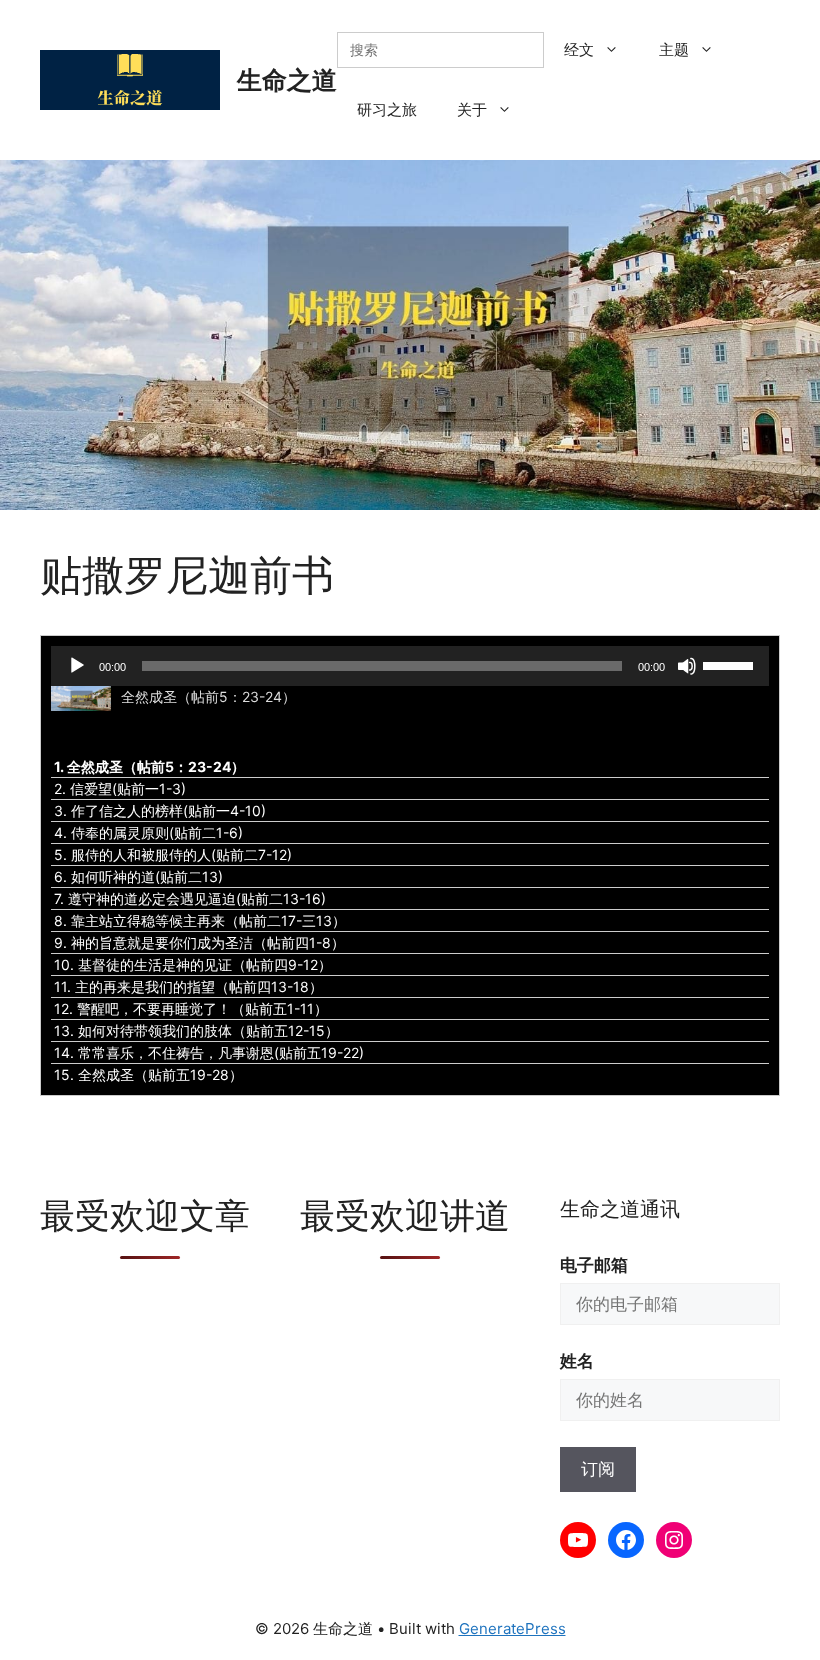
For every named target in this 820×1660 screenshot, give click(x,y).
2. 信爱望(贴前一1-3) (120, 788)
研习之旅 (387, 109)
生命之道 (287, 80)
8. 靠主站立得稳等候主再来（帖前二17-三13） (200, 920)
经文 (579, 49)
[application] (410, 666)
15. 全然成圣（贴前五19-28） (148, 1074)
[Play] (77, 666)
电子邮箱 (594, 1265)
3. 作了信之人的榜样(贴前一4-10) (160, 810)
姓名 (577, 1361)
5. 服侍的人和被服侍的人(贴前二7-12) (173, 854)
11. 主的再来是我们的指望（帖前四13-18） (188, 986)
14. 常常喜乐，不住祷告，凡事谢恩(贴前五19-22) (209, 1052)
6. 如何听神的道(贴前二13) (138, 876)
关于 (472, 109)
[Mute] (687, 666)
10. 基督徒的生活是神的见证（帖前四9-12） (193, 964)
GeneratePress (512, 1628)
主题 (674, 49)
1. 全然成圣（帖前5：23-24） (149, 766)
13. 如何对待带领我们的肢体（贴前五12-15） (196, 1030)
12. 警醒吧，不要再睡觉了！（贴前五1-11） (191, 1008)
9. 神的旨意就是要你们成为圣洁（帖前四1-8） (199, 942)
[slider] (731, 664)
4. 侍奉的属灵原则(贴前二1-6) (148, 832)
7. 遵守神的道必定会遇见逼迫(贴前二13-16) (190, 898)
